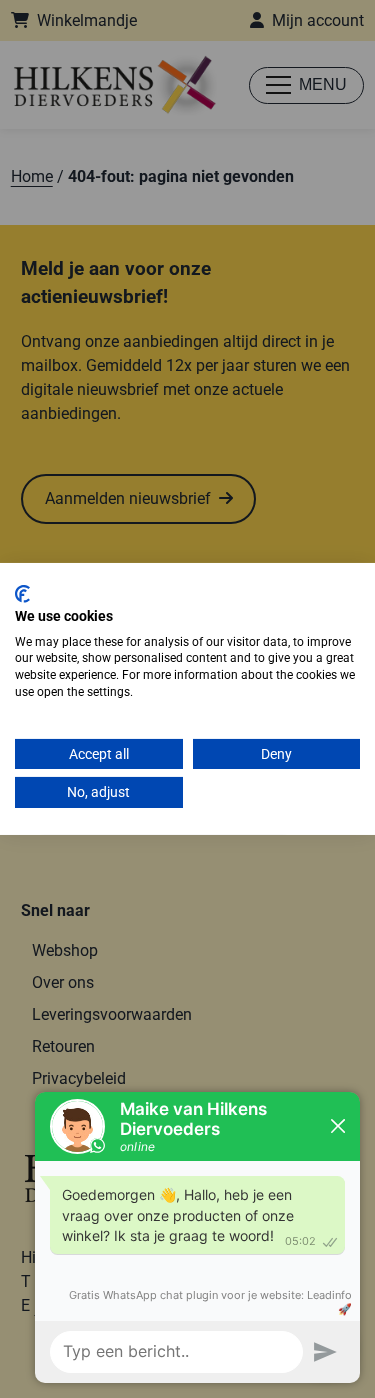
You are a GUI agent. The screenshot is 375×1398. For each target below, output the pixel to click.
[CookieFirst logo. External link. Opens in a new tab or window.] (22, 594)
